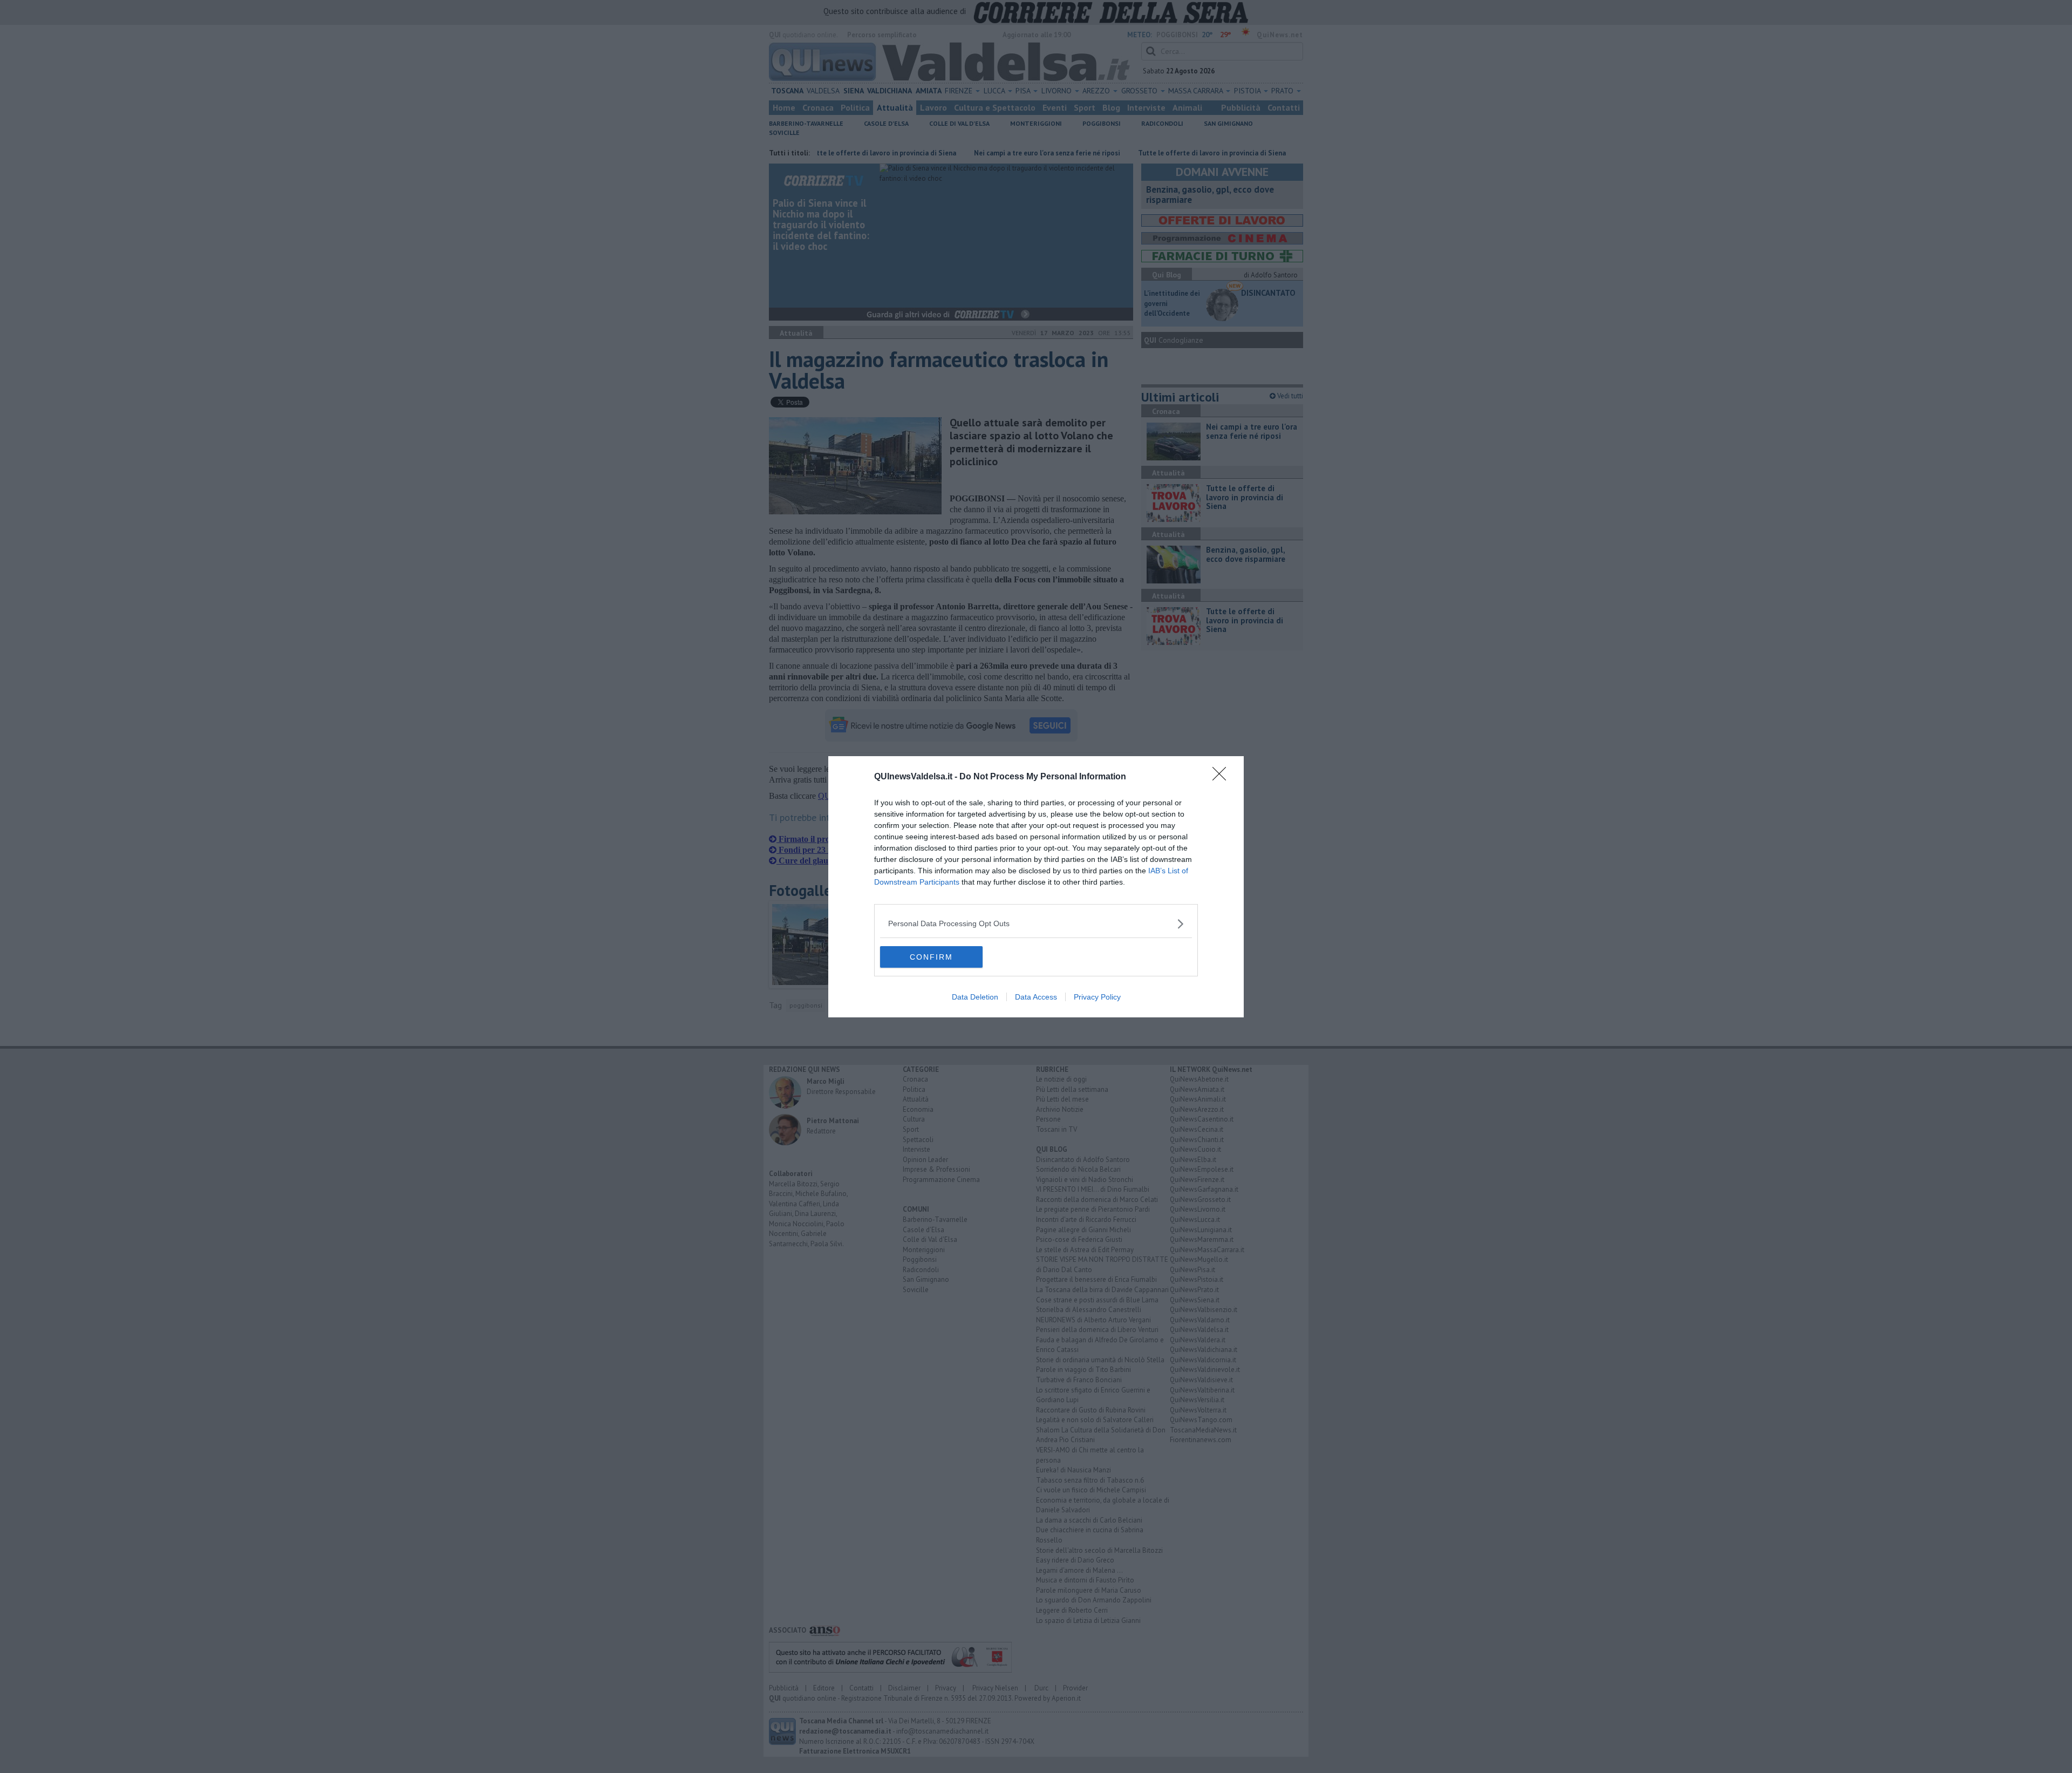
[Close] (1223, 777)
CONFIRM (931, 957)
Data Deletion (975, 997)
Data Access (1036, 997)
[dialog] (1036, 887)
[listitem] (1036, 924)
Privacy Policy (1097, 997)
